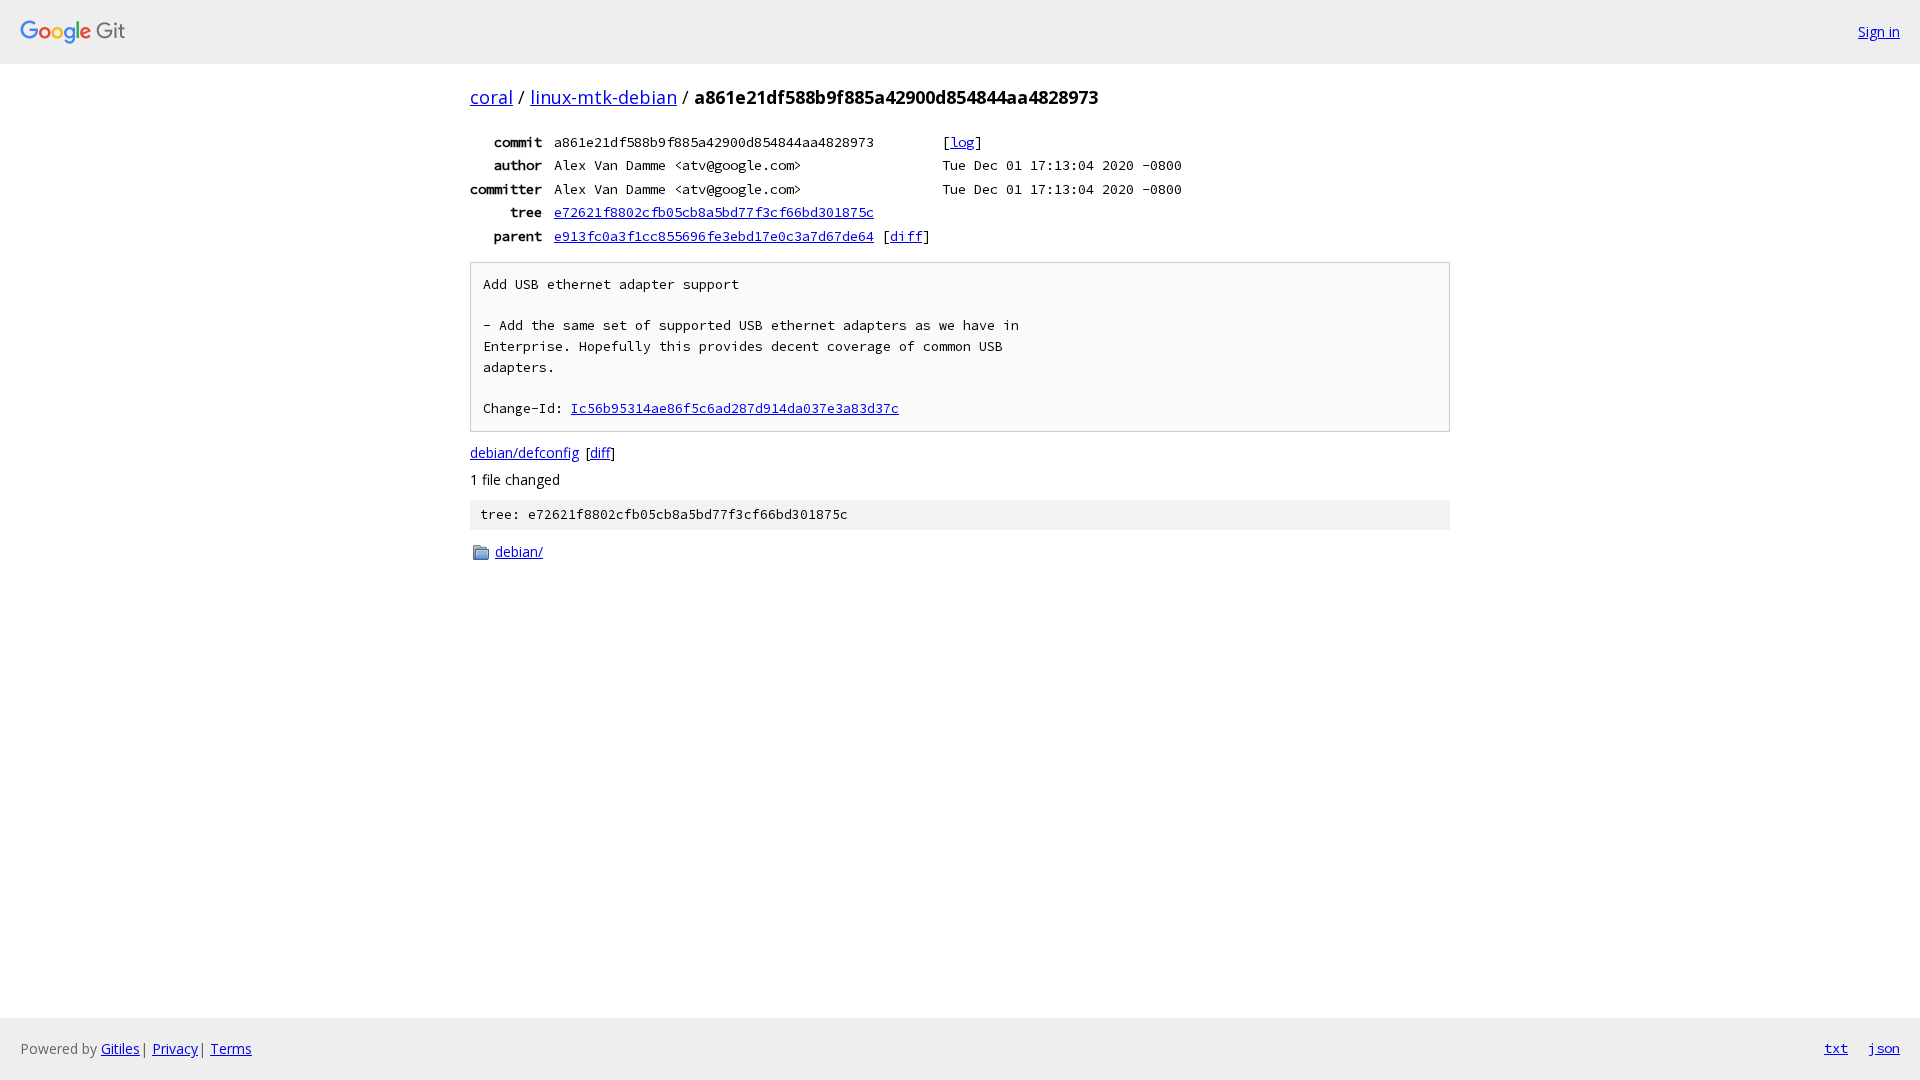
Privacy (175, 1048)
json (1884, 1048)
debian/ (519, 551)
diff (906, 236)
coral (491, 97)
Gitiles (120, 1048)
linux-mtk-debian (603, 97)
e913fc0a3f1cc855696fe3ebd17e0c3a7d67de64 (714, 236)
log (962, 142)
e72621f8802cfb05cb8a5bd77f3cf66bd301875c (714, 212)
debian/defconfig (524, 452)
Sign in (1879, 31)
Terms (231, 1048)
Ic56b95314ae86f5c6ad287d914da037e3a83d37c (735, 408)
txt (1836, 1048)
